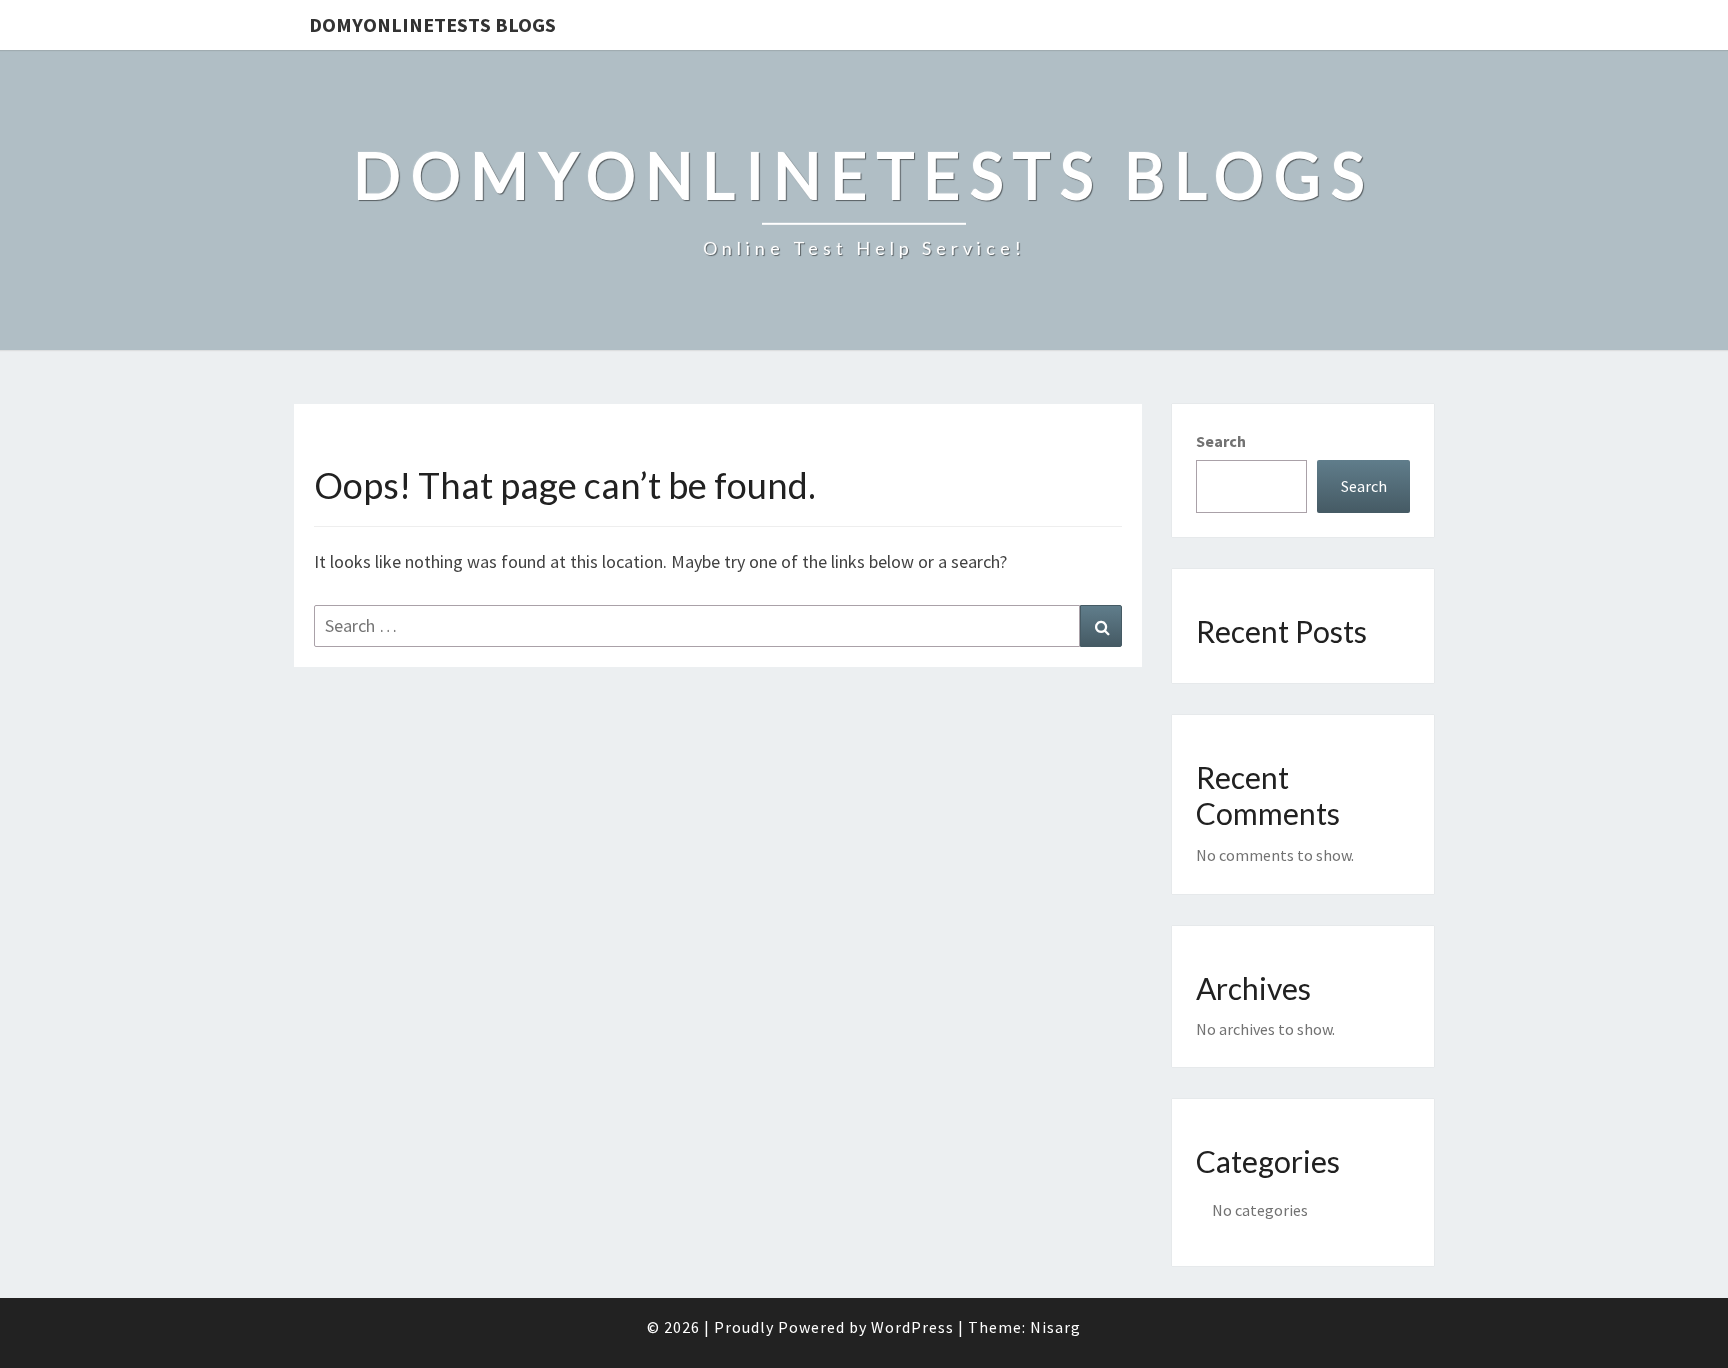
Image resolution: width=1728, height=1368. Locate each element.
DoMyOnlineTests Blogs (432, 24)
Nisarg (1055, 1327)
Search (1221, 441)
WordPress (912, 1327)
